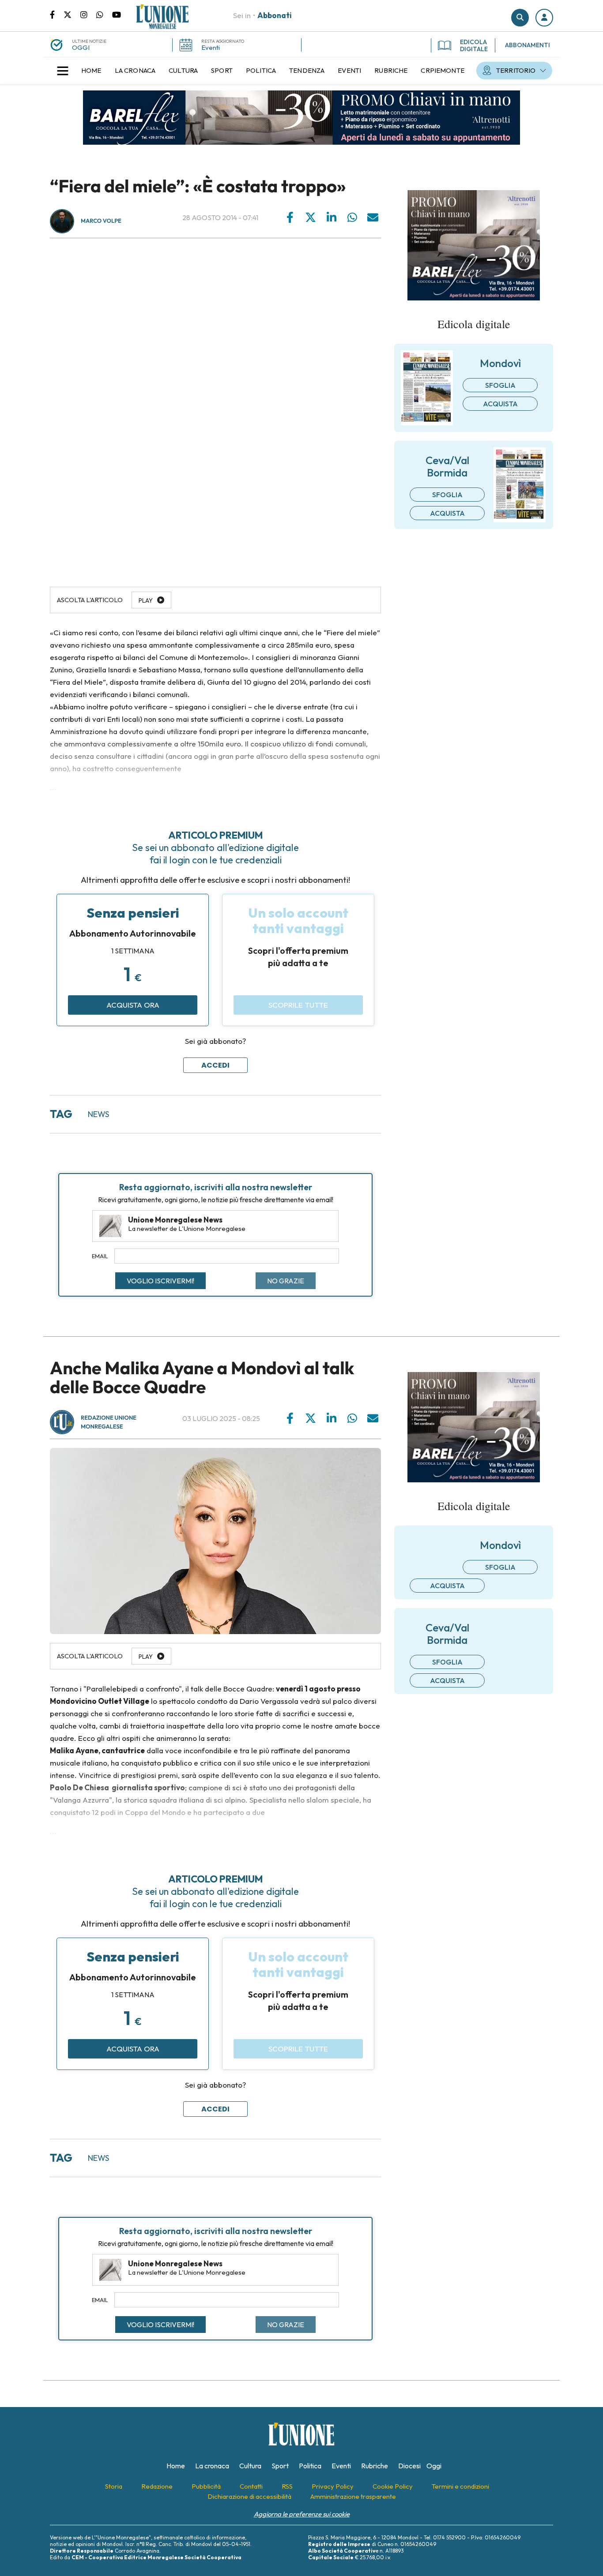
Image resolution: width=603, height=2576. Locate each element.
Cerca (520, 18)
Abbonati (275, 15)
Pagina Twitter (72, 14)
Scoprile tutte (298, 1005)
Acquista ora (133, 1005)
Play (146, 600)
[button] (544, 18)
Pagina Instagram (88, 14)
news (98, 1114)
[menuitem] (91, 71)
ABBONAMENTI (528, 45)
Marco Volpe (101, 221)
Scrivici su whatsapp (104, 14)
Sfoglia (500, 385)
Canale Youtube (117, 14)
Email (100, 1256)
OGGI (81, 47)
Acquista (500, 404)
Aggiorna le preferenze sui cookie (302, 2514)
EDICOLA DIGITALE (474, 45)
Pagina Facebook (57, 14)
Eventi (211, 47)
